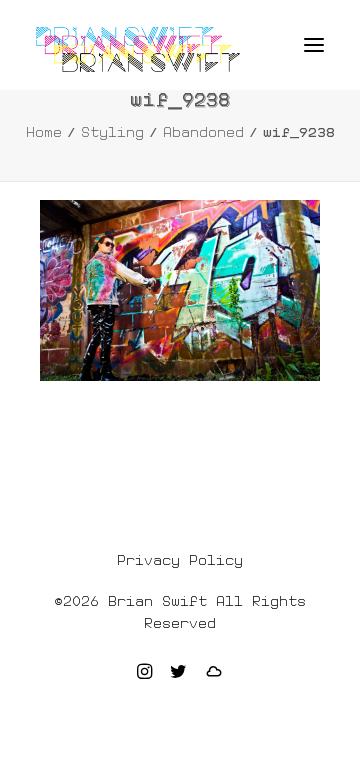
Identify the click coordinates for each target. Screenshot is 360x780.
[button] (314, 45)
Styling (112, 132)
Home (44, 132)
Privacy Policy (180, 560)
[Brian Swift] (138, 49)
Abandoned (203, 132)
